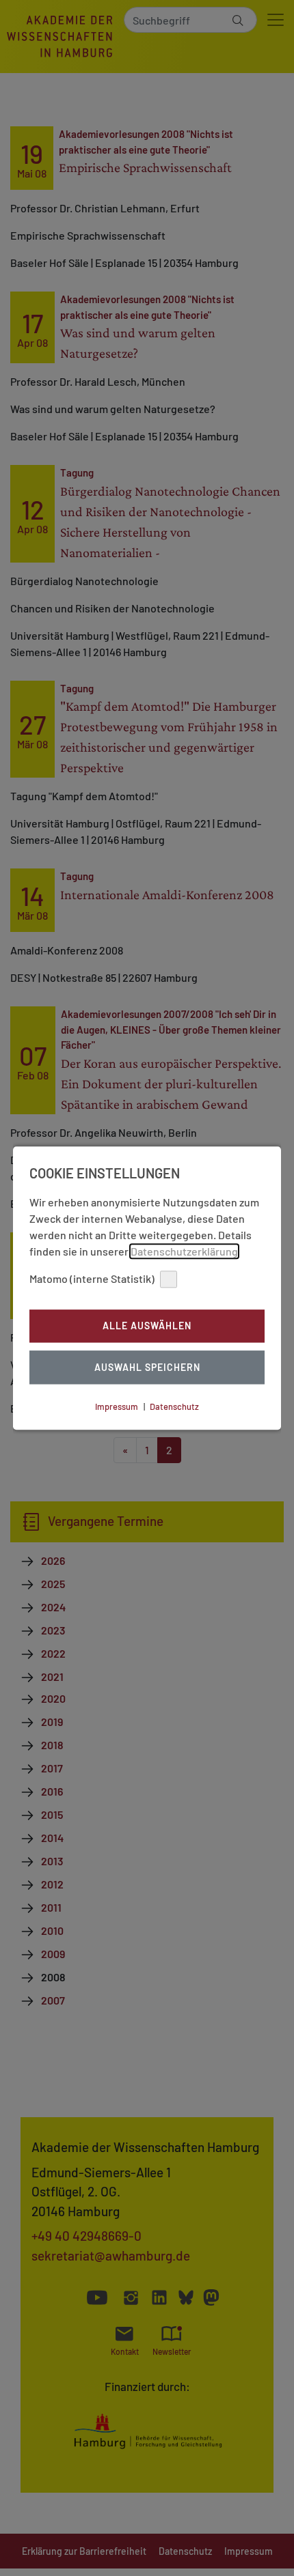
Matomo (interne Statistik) (92, 1278)
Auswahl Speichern (147, 1367)
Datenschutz (174, 1406)
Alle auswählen (147, 1326)
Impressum (117, 1406)
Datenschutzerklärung (184, 1251)
